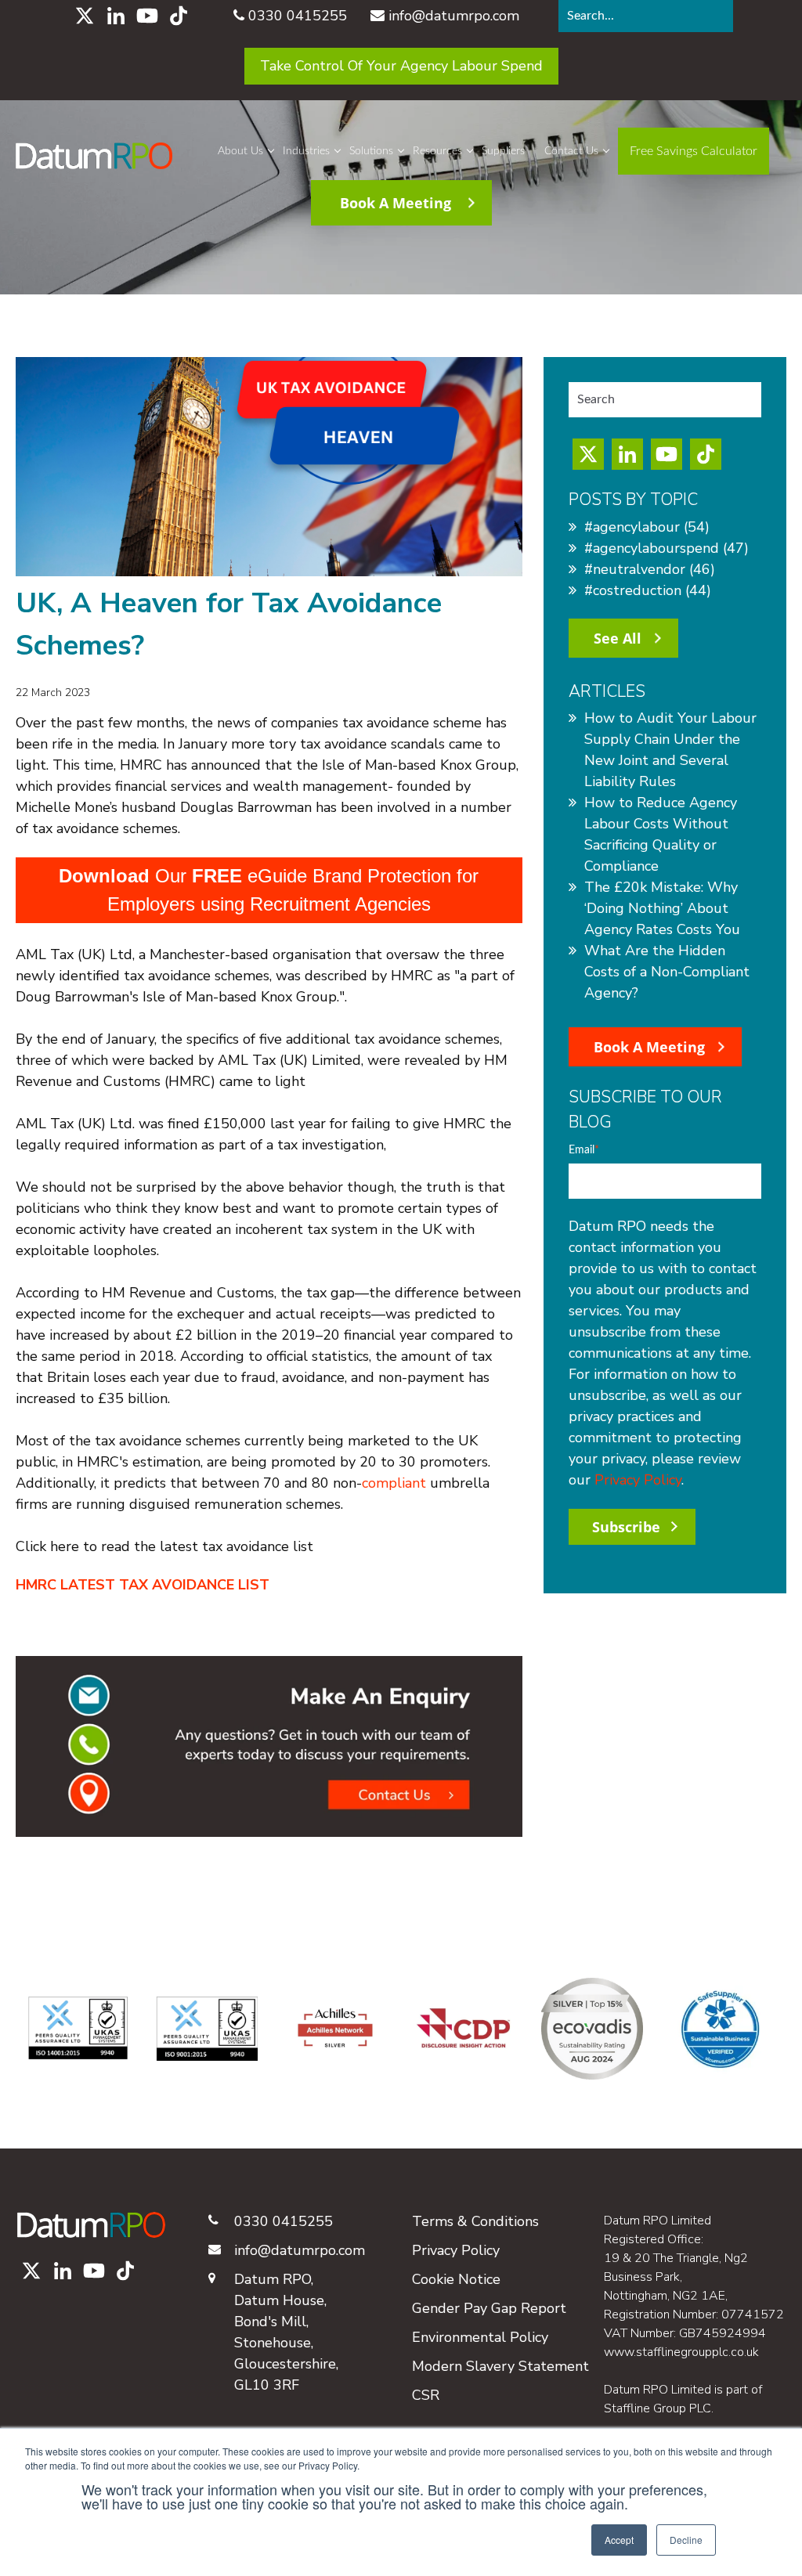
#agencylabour (647, 527)
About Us (240, 151)
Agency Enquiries (593, 225)
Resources (437, 151)
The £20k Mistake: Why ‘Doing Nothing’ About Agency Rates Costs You (662, 908)
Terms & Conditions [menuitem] (475, 2221)
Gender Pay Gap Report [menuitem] (489, 2308)
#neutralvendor (650, 569)
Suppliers (503, 151)
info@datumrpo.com (454, 16)
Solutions (371, 151)
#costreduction (648, 590)
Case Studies (449, 282)
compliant (396, 1483)
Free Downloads (459, 225)
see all (618, 638)
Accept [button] (619, 2540)
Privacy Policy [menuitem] (456, 2250)
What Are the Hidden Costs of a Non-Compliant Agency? (667, 972)
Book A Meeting (649, 1047)
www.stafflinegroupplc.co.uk (681, 2352)
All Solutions (385, 377)
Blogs (429, 197)
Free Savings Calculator (415, 349)
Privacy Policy (638, 1480)
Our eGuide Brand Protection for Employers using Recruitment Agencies (269, 890)
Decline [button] (686, 2540)
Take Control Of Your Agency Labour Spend (401, 66)
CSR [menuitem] (426, 2395)
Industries (306, 151)
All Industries (320, 423)
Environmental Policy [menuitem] (480, 2337)
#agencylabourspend (667, 548)
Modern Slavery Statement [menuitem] (500, 2366)
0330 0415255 (298, 16)
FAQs (429, 310)
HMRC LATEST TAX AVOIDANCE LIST (143, 1585)
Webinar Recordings (469, 254)
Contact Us (571, 151)
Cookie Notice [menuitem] (456, 2279)
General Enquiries (594, 197)
